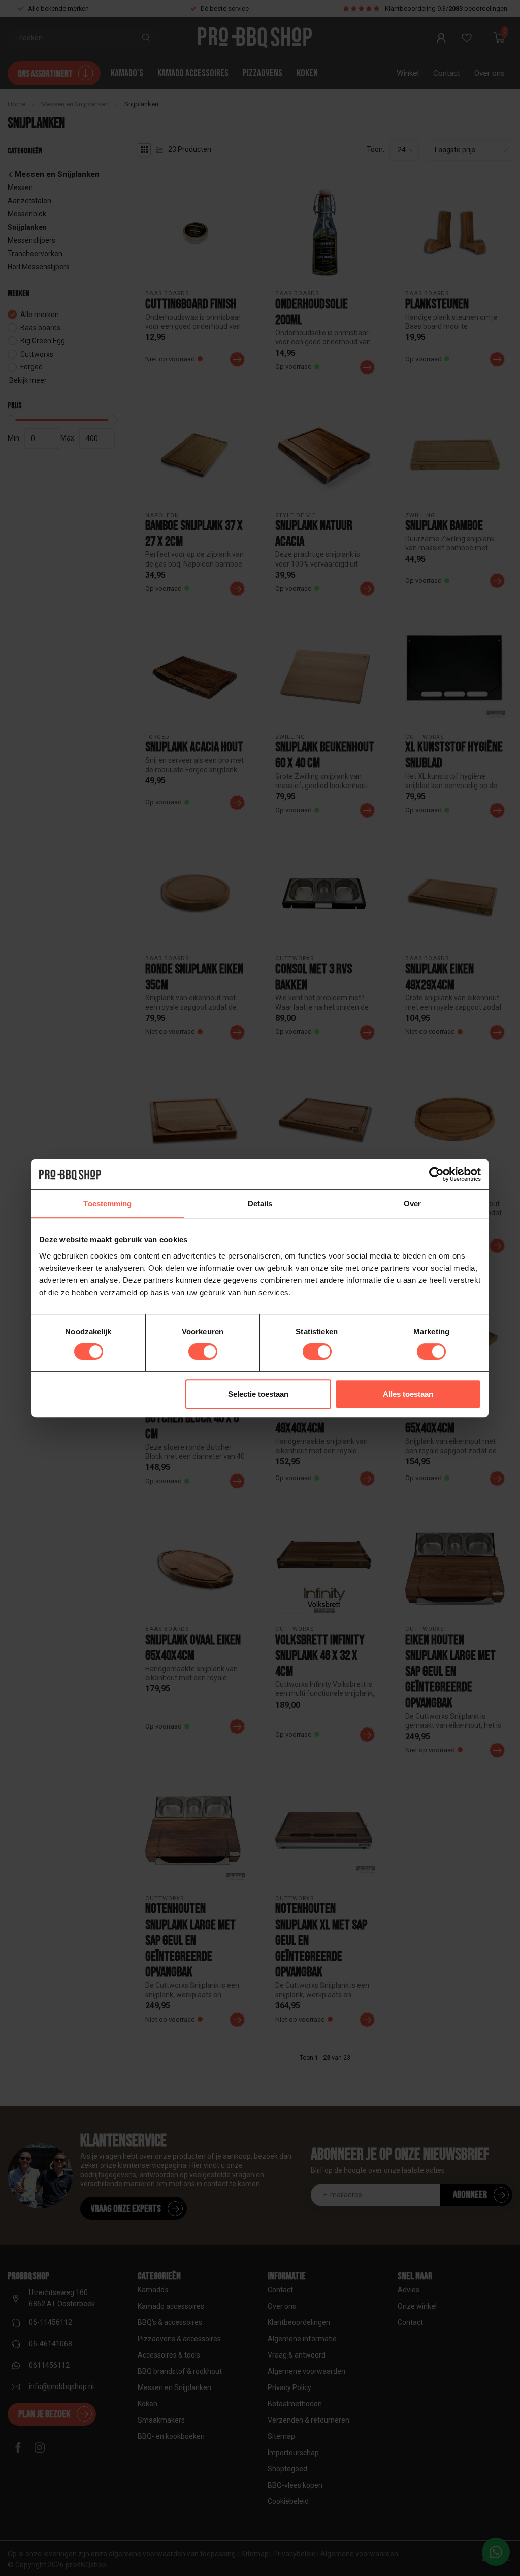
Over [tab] (412, 1203)
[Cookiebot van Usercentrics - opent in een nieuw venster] (436, 1174)
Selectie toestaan (258, 1394)
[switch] (203, 1352)
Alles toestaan (408, 1394)
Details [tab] (260, 1203)
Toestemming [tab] (107, 1203)
